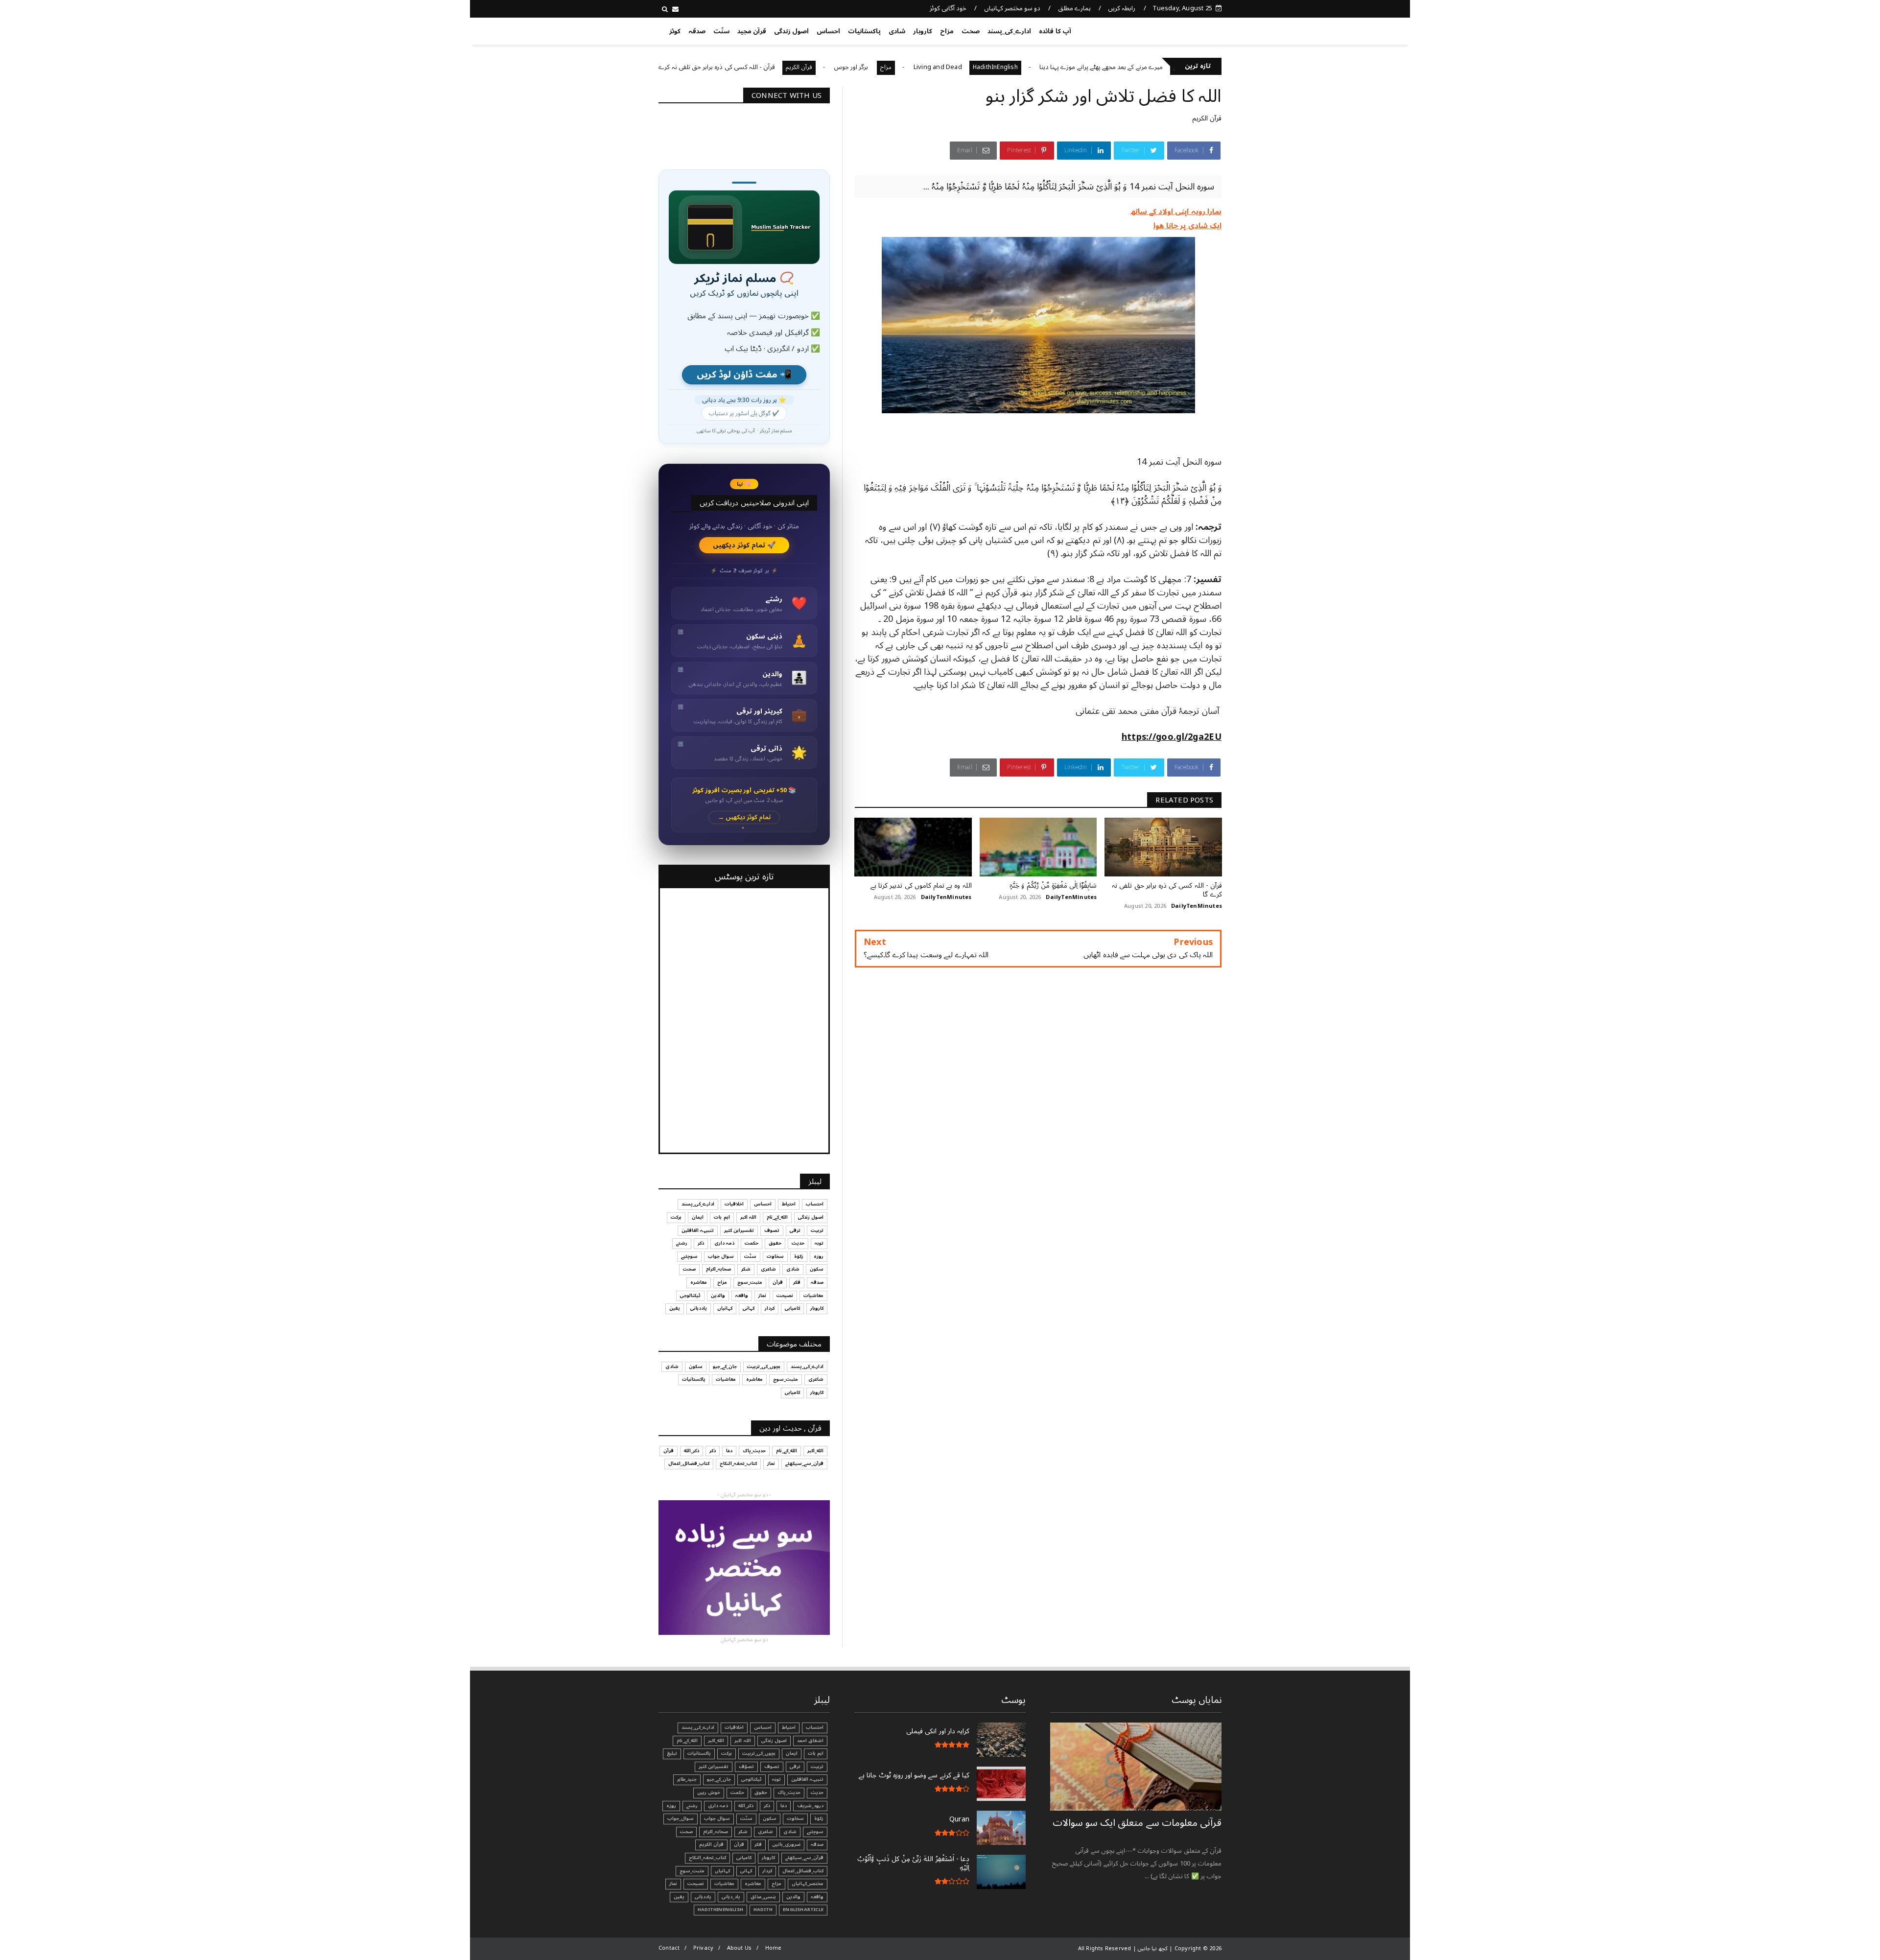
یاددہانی (699, 1308)
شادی (897, 31)
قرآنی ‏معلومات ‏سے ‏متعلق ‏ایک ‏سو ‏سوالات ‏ (1137, 1823)
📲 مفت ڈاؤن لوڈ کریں (744, 375)
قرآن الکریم (890, 67)
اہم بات (722, 1217)
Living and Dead (1029, 67)
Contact (669, 1948)
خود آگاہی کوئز (948, 8)
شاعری (768, 1269)
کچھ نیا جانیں (1183, 29)
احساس (828, 31)
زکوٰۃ (799, 1256)
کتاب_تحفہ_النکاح (738, 1464)
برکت (676, 1217)
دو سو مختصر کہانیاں (1012, 8)
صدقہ (697, 31)
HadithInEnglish (1086, 67)
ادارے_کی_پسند (1009, 31)
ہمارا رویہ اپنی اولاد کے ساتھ (1176, 212)
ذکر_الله (692, 1451)
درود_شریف (810, 1806)
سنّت (721, 31)
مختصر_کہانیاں (808, 1884)
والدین (718, 1296)
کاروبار (923, 31)
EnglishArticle (803, 1910)
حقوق (775, 1243)
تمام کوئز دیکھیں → (744, 817)
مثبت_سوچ (750, 1282)
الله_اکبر (815, 1451)
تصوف (772, 1230)
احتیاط (789, 1204)
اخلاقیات (734, 1204)
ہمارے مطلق (1074, 8)
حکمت (752, 1243)
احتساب (815, 1204)
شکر (746, 1269)
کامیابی (792, 1308)
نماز (762, 1296)
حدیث (798, 1243)
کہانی (749, 1308)
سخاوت (775, 1256)
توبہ (819, 1243)
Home (774, 1948)
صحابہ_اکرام (718, 1269)
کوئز (675, 31)
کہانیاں (725, 1308)
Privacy (703, 1948)
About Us (740, 1948)
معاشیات (813, 1296)
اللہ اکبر (748, 1217)
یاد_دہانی (731, 1897)
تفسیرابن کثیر (739, 1230)
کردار (770, 1308)
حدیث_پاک (754, 1451)
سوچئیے (689, 1256)
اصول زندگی (791, 31)
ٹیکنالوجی (690, 1296)
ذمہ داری (724, 1243)
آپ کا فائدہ (1055, 31)
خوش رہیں (709, 1793)
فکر (797, 1282)
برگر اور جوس (943, 67)
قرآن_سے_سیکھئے (804, 1464)
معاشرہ (699, 1282)
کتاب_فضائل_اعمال (689, 1464)
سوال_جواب (681, 1818)
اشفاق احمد (810, 1741)
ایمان (698, 1217)
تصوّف (746, 1767)
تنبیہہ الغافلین (698, 1230)
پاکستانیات (864, 31)
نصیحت (785, 1296)
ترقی (795, 1230)
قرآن (778, 1282)
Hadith (763, 1910)
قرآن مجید (752, 31)
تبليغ (672, 1753)
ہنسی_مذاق (763, 1897)
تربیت (817, 1230)
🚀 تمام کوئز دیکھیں (744, 545)
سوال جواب (721, 1256)
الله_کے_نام (777, 1217)
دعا (729, 1451)
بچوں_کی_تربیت (702, 67)
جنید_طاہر (687, 1779)
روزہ (819, 1256)
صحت (971, 31)
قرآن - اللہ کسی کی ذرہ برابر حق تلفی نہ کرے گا (805, 67)
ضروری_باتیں (786, 1844)
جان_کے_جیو (725, 1367)
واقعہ (742, 1296)
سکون (817, 1269)
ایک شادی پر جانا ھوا (1187, 226)
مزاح (947, 31)
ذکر (701, 1243)
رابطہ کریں (1122, 8)
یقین (675, 1308)
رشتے (682, 1243)
